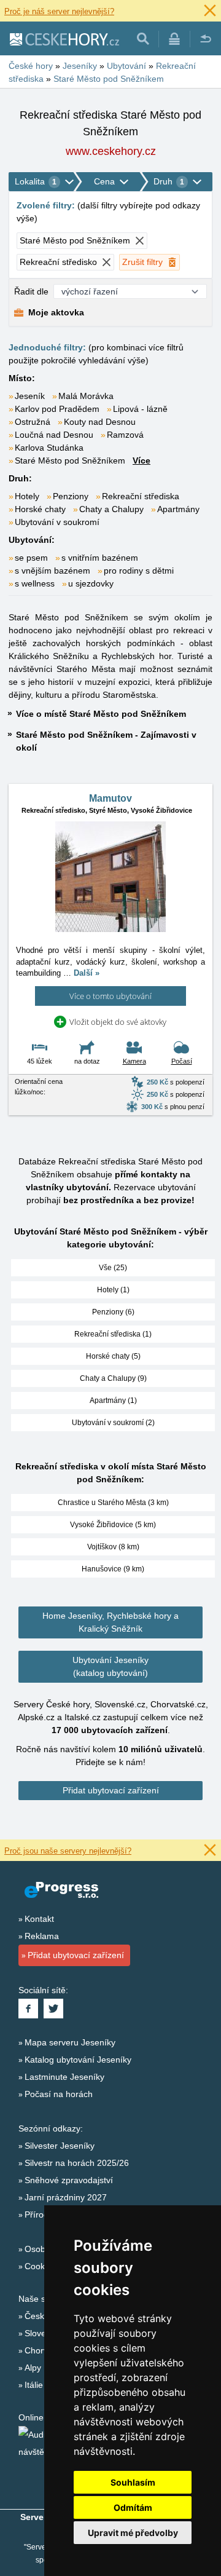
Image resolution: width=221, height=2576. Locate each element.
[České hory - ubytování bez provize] (64, 39)
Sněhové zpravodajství (69, 2180)
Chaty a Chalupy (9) (113, 1378)
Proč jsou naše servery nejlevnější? (68, 1851)
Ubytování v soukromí (57, 522)
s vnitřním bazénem (100, 558)
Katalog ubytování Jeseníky (78, 2060)
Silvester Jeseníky (60, 2146)
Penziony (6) (113, 1312)
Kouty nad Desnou (100, 422)
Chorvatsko (47, 2350)
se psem (31, 558)
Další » (87, 973)
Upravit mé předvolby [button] (133, 2533)
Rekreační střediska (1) (113, 1334)
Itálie (34, 2385)
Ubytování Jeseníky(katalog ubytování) (110, 1666)
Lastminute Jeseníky (64, 2077)
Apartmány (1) (113, 1401)
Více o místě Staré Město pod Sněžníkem (101, 714)
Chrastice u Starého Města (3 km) (113, 1503)
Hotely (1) (113, 1290)
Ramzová (125, 435)
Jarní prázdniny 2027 (66, 2197)
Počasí (182, 1061)
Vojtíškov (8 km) (113, 1547)
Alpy (33, 2368)
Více (142, 460)
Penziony (71, 496)
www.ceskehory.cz (111, 151)
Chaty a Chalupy (111, 509)
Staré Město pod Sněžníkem (70, 460)
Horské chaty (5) (113, 1356)
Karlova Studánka (49, 448)
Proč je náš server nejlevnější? (59, 11)
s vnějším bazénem (52, 571)
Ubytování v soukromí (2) (113, 1423)
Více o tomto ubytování (110, 996)
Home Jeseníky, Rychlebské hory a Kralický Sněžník (110, 1622)
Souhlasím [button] (133, 2482)
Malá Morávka (86, 396)
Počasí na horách (59, 2094)
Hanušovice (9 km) (113, 1569)
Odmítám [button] (133, 2507)
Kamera (134, 1061)
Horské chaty (40, 509)
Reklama (42, 1936)
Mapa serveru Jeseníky (70, 2042)
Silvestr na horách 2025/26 (77, 2163)
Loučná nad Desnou (54, 435)
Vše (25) (113, 1268)
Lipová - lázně (140, 409)
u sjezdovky (91, 583)
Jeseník (30, 396)
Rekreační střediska (141, 496)
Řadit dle (31, 291)
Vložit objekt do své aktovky (118, 1022)
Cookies (40, 2266)
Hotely (27, 496)
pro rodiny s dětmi (139, 571)
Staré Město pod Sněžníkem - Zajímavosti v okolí (106, 741)
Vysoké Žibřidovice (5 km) (113, 1525)
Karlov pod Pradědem (57, 409)
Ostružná (33, 422)
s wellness (35, 583)
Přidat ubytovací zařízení (111, 1790)
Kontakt (39, 1919)
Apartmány (178, 509)
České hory (47, 2316)
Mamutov (110, 798)
